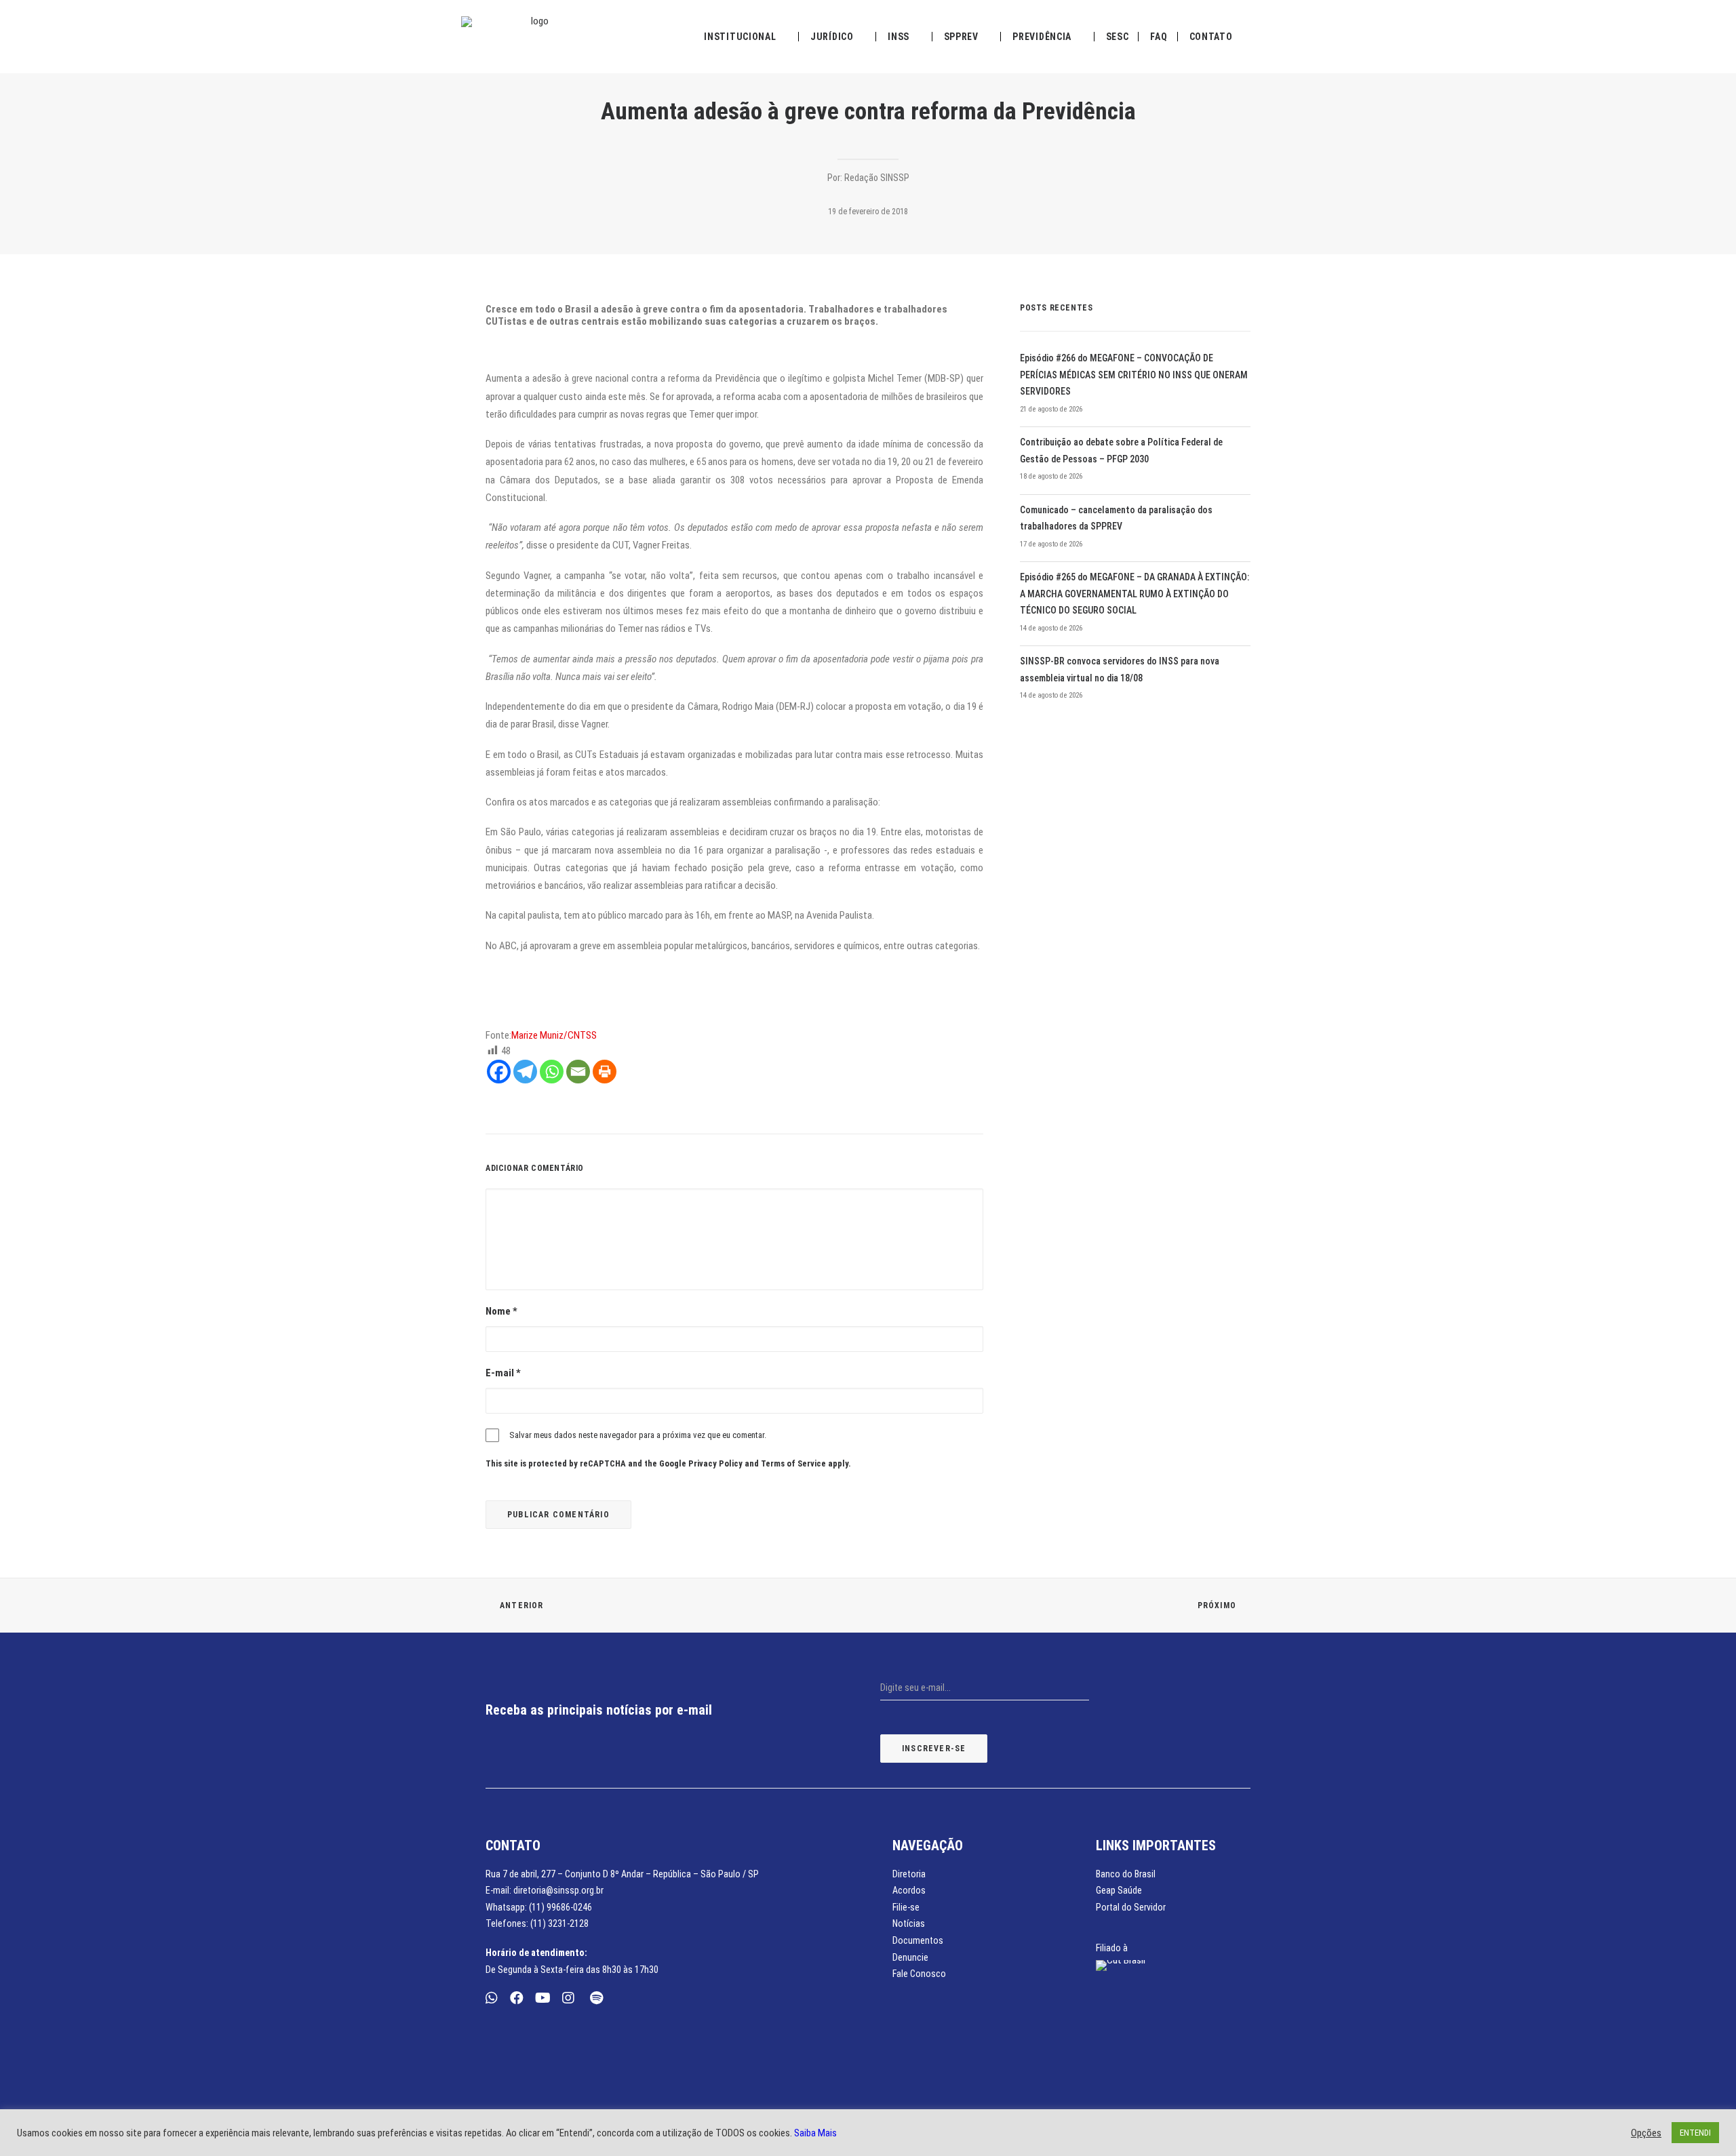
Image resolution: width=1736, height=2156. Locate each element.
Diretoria (909, 1874)
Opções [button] (1646, 2133)
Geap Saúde (1119, 1890)
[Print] (605, 1072)
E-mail (503, 1373)
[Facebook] (499, 1072)
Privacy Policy (715, 1463)
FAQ (1159, 37)
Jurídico (832, 37)
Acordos (909, 1890)
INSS (899, 37)
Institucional (740, 37)
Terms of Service (793, 1463)
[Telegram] (525, 1072)
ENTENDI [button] (1695, 2133)
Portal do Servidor (1131, 1907)
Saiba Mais (815, 2133)
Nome (501, 1311)
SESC (1118, 37)
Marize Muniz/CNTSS (554, 1035)
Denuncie (910, 1957)
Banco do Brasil (1126, 1874)
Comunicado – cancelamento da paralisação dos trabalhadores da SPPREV (1116, 518)
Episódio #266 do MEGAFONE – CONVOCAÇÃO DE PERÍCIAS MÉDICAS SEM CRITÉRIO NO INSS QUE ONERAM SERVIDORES (1134, 375)
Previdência (1042, 37)
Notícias (909, 1923)
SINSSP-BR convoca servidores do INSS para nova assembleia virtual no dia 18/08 (1120, 670)
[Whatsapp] (552, 1072)
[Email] (578, 1072)
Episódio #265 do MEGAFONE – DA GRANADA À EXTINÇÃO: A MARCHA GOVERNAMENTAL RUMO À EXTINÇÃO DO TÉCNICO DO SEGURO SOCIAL (1135, 594)
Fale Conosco (919, 1974)
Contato (1211, 37)
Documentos (918, 1940)
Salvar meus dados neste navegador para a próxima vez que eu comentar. (638, 1435)
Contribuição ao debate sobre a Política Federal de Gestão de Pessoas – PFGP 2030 (1121, 451)
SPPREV (961, 37)
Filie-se (906, 1907)
